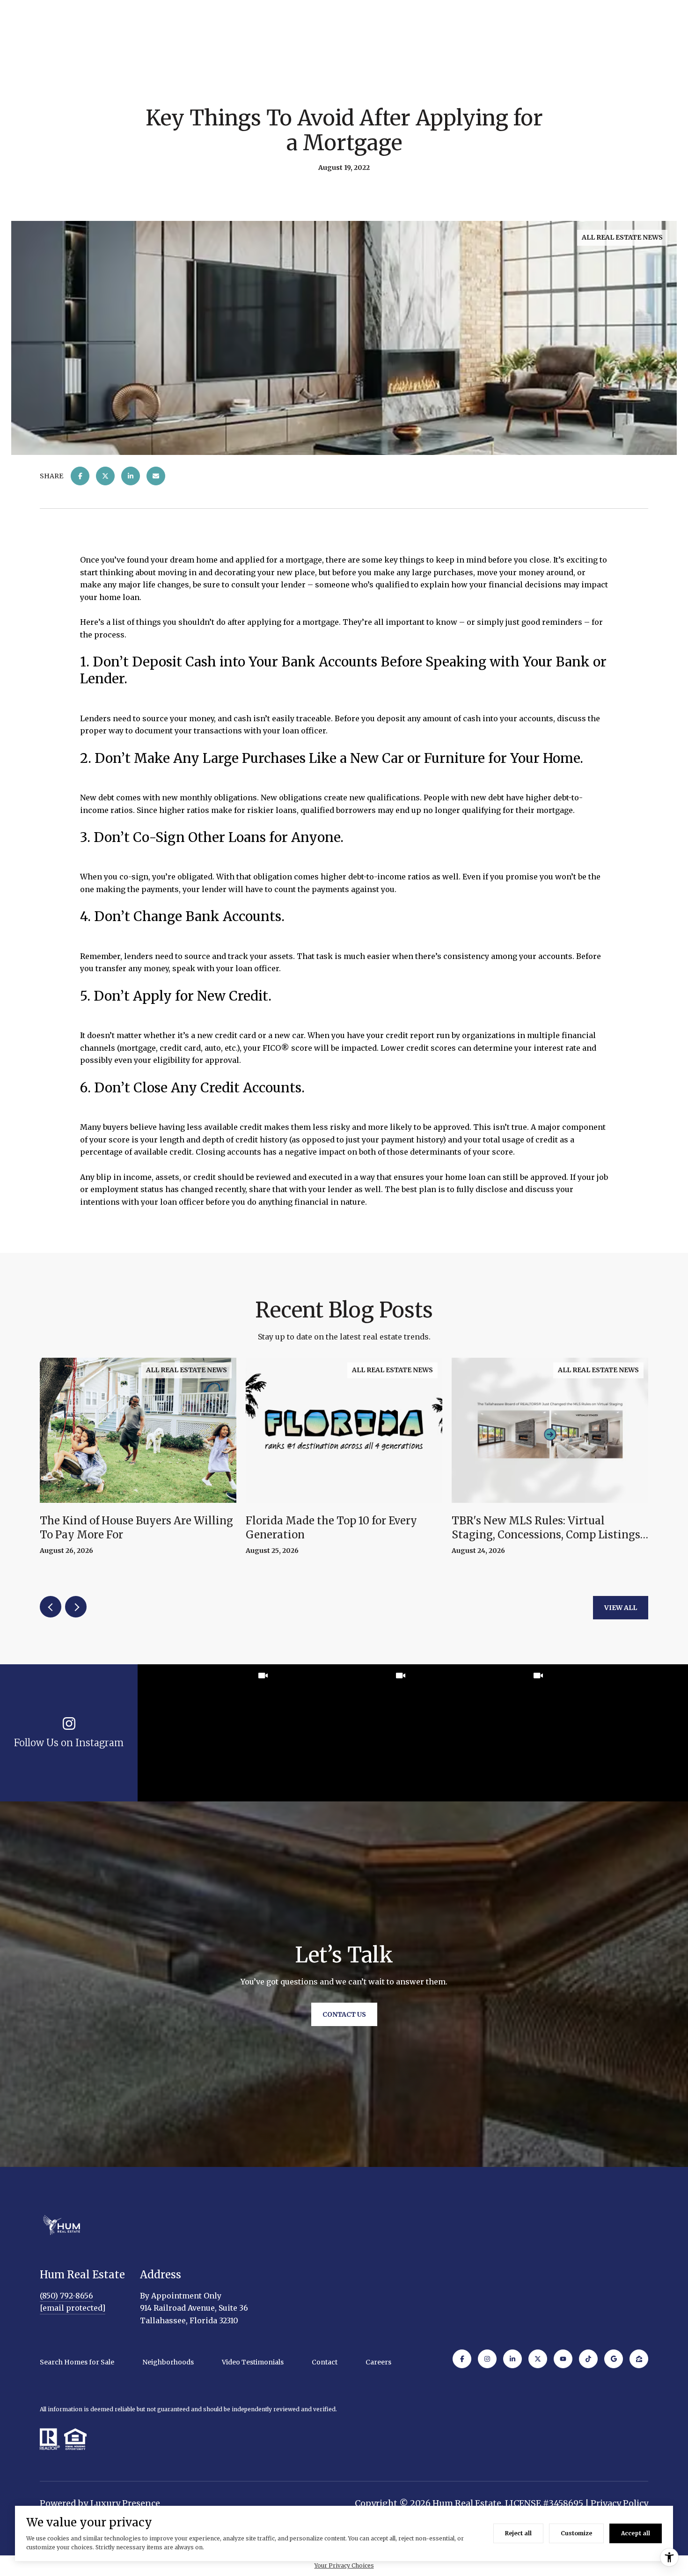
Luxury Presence (125, 2503)
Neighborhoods (168, 2362)
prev (51, 1607)
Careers (378, 2362)
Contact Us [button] (344, 2014)
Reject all (518, 2533)
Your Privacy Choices (344, 2565)
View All (621, 1608)
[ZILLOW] (639, 2359)
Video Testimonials (253, 2362)
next (76, 1607)
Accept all (636, 2533)
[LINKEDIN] (512, 2359)
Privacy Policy (619, 2503)
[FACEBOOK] (462, 2359)
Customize (576, 2533)
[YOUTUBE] (563, 2359)
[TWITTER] (538, 2359)
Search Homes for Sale (77, 2362)
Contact (325, 2362)
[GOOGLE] (614, 2359)
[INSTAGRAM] (487, 2359)
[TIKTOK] (588, 2359)
